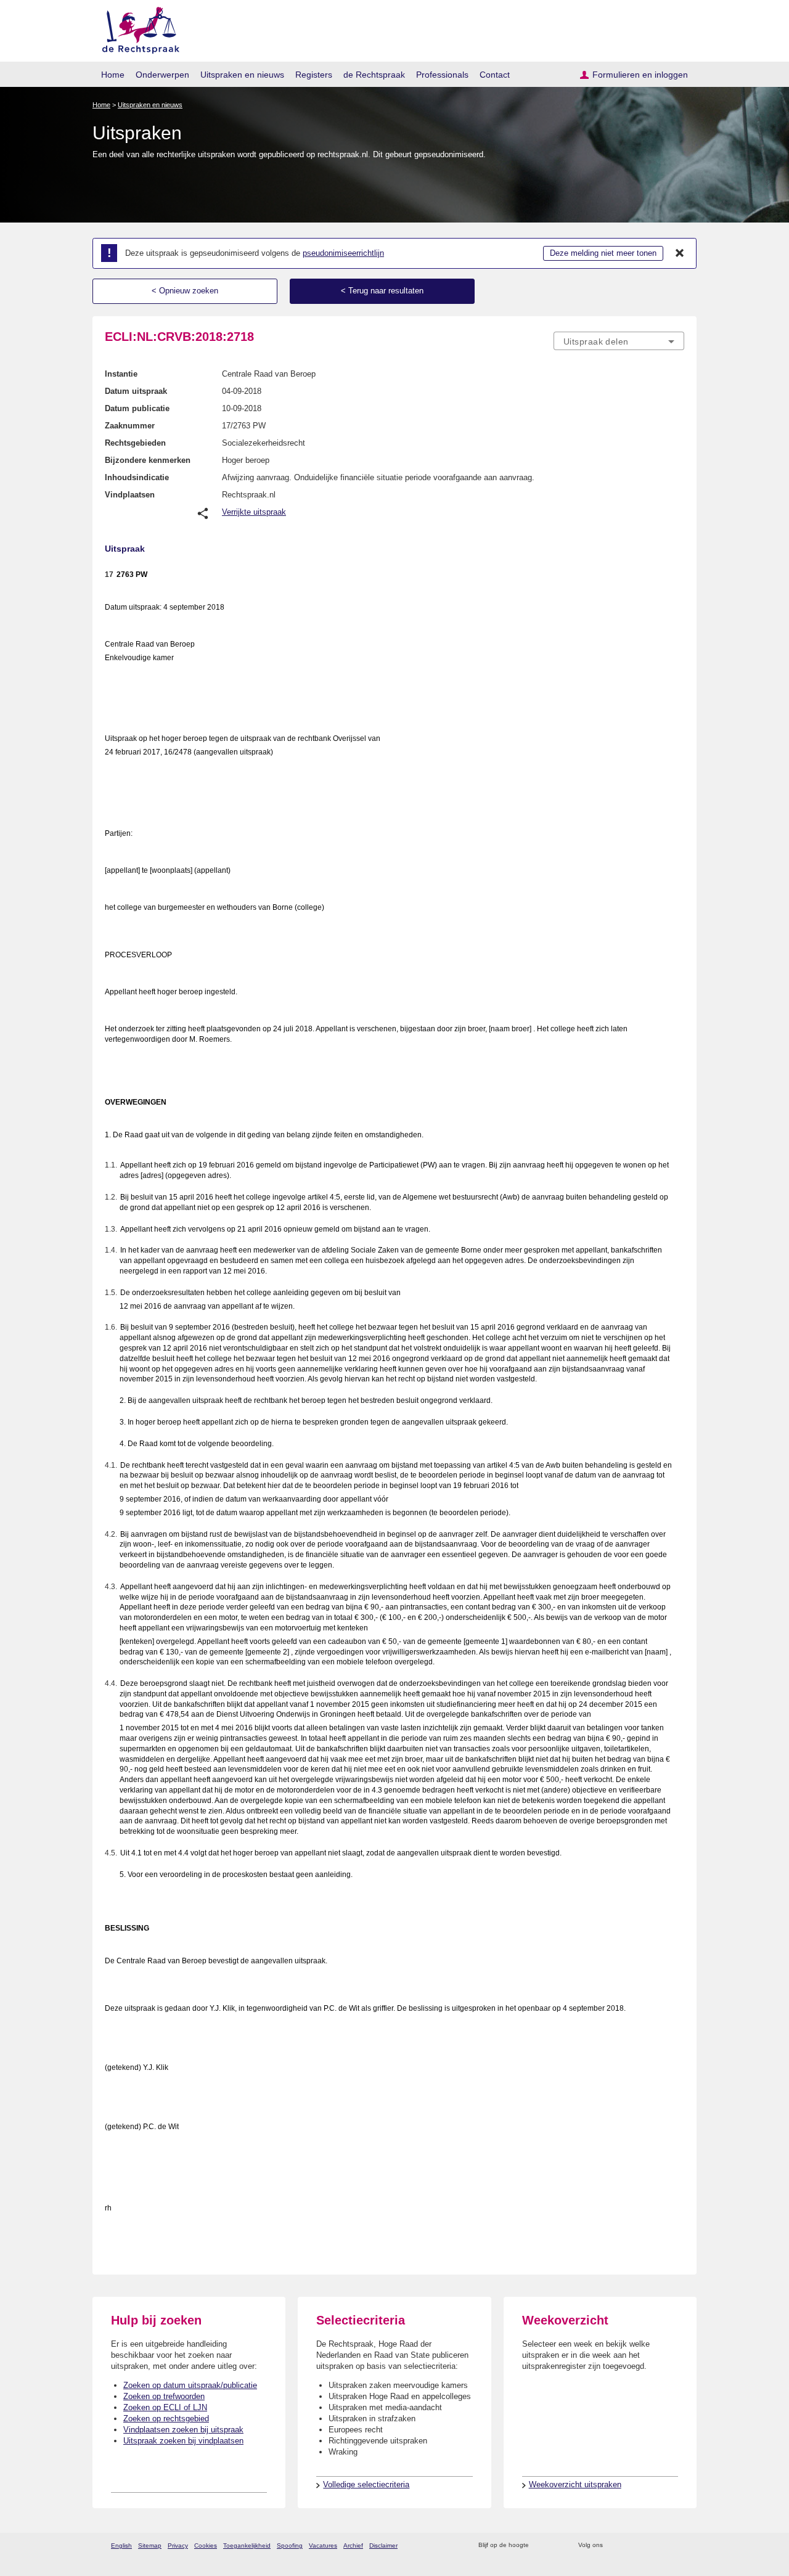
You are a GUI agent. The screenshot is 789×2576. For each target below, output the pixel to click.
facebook (630, 2545)
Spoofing (290, 2545)
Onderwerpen (162, 75)
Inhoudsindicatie (137, 477)
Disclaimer (383, 2545)
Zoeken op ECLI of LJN (165, 2407)
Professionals (442, 75)
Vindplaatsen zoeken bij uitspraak (183, 2430)
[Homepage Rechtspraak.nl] (137, 28)
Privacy (178, 2545)
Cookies (206, 2545)
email (556, 2545)
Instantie (121, 374)
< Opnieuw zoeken (185, 291)
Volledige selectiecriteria (366, 2484)
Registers (314, 75)
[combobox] (619, 341)
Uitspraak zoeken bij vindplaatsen (183, 2441)
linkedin (662, 2545)
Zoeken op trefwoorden (164, 2396)
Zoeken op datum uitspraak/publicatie (190, 2385)
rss (540, 2545)
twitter (614, 2545)
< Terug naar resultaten (382, 291)
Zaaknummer (130, 426)
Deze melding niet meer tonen (603, 253)
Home (113, 75)
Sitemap (150, 2545)
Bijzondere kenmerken (148, 460)
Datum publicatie (137, 408)
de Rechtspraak (374, 75)
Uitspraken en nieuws (242, 75)
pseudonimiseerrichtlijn (343, 253)
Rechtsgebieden (135, 443)
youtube (678, 2545)
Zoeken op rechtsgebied (166, 2419)
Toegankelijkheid (247, 2545)
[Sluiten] (680, 253)
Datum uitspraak (136, 391)
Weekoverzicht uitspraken (575, 2484)
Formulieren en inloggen (640, 75)
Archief (353, 2545)
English (121, 2545)
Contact (495, 75)
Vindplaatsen (130, 495)
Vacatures (323, 2545)
